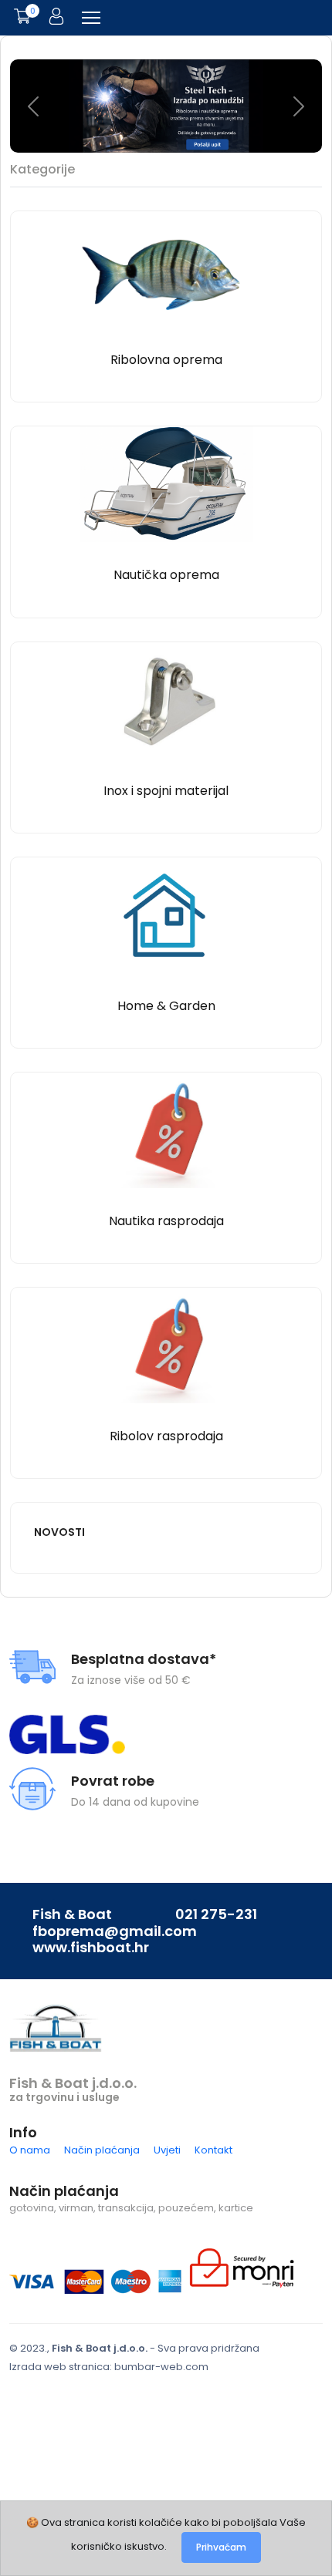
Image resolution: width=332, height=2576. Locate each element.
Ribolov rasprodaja (166, 1436)
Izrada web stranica (59, 2367)
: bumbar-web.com (159, 2367)
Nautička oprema (166, 575)
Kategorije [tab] (42, 169)
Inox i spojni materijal (166, 791)
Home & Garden (166, 1006)
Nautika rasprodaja (166, 1221)
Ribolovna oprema (166, 360)
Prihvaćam (221, 2547)
